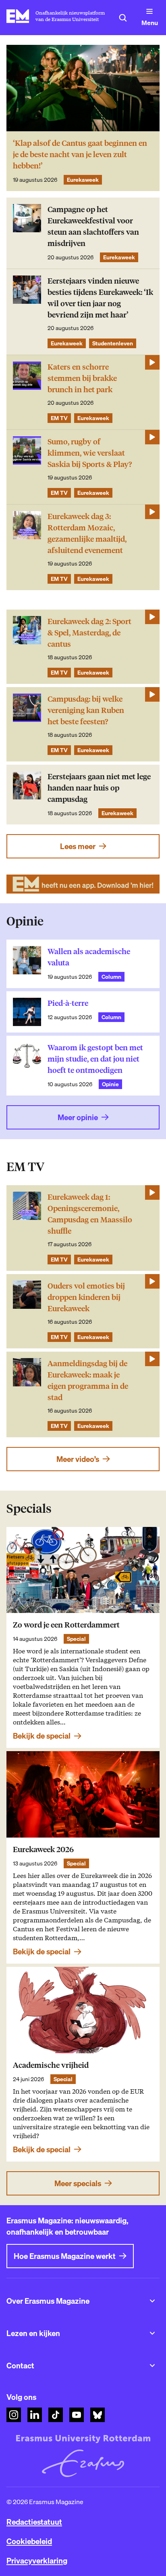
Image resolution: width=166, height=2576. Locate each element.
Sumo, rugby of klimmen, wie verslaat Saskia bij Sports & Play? (90, 453)
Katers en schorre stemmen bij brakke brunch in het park (82, 378)
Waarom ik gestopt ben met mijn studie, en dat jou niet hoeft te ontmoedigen (95, 1059)
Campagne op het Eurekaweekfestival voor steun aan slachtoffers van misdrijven (93, 226)
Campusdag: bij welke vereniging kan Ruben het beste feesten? (86, 710)
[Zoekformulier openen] (123, 18)
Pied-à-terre (68, 1003)
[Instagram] (14, 2415)
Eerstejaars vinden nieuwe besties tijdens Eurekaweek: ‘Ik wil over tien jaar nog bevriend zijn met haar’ (100, 298)
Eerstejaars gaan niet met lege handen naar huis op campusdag (99, 788)
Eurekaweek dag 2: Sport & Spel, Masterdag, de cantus (89, 633)
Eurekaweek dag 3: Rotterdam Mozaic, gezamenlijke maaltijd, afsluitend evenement (87, 533)
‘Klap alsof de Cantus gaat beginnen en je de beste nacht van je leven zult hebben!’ (80, 155)
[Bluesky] (98, 2415)
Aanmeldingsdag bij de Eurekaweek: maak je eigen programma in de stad (88, 1381)
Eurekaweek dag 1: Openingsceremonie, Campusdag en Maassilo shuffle (90, 1214)
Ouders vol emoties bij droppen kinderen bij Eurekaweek (86, 1297)
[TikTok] (56, 2415)
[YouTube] (77, 2415)
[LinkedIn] (35, 2415)
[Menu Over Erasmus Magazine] (152, 2301)
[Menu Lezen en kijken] (152, 2333)
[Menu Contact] (152, 2366)
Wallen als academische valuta (89, 957)
